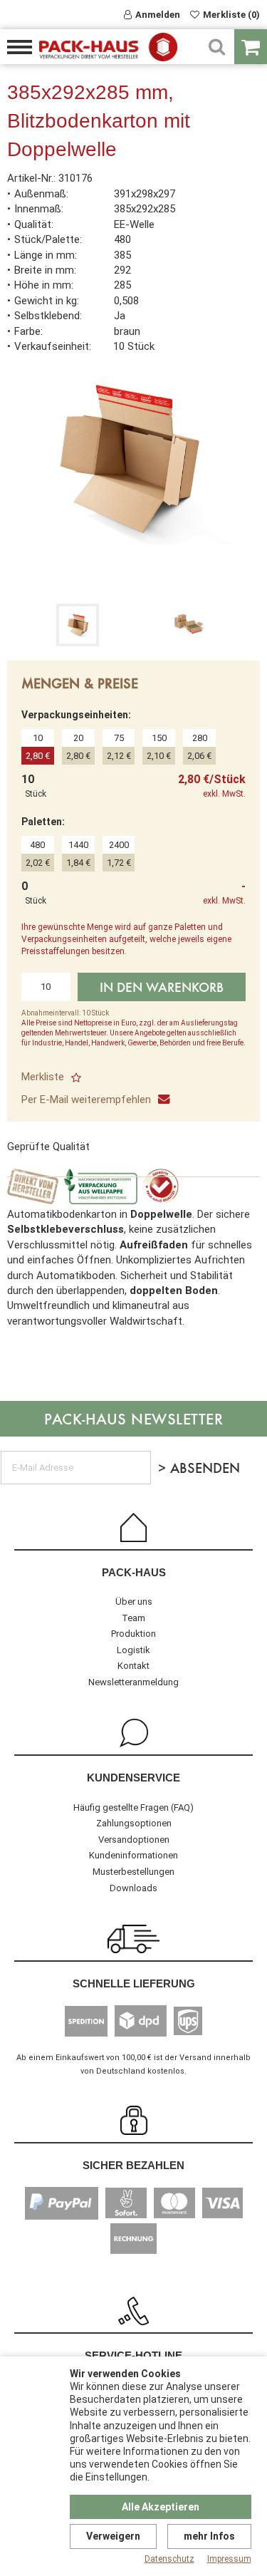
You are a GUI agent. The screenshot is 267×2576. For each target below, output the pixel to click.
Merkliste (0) (231, 15)
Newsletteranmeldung (133, 1682)
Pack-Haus (134, 1572)
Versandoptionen (134, 1840)
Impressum (229, 2559)
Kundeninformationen (133, 1855)
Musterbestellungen (133, 1872)
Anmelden (158, 15)
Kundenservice (133, 1778)
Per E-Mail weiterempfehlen (86, 1100)
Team (133, 1618)
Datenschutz (169, 2559)
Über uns (134, 1602)
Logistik (133, 1650)
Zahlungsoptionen (134, 1823)
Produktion (133, 1634)
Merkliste (43, 1077)
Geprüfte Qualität (48, 1147)
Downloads (133, 1888)
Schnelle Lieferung (134, 1983)
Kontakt (133, 1666)
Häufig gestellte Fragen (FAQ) (133, 1807)
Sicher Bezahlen (133, 2165)
